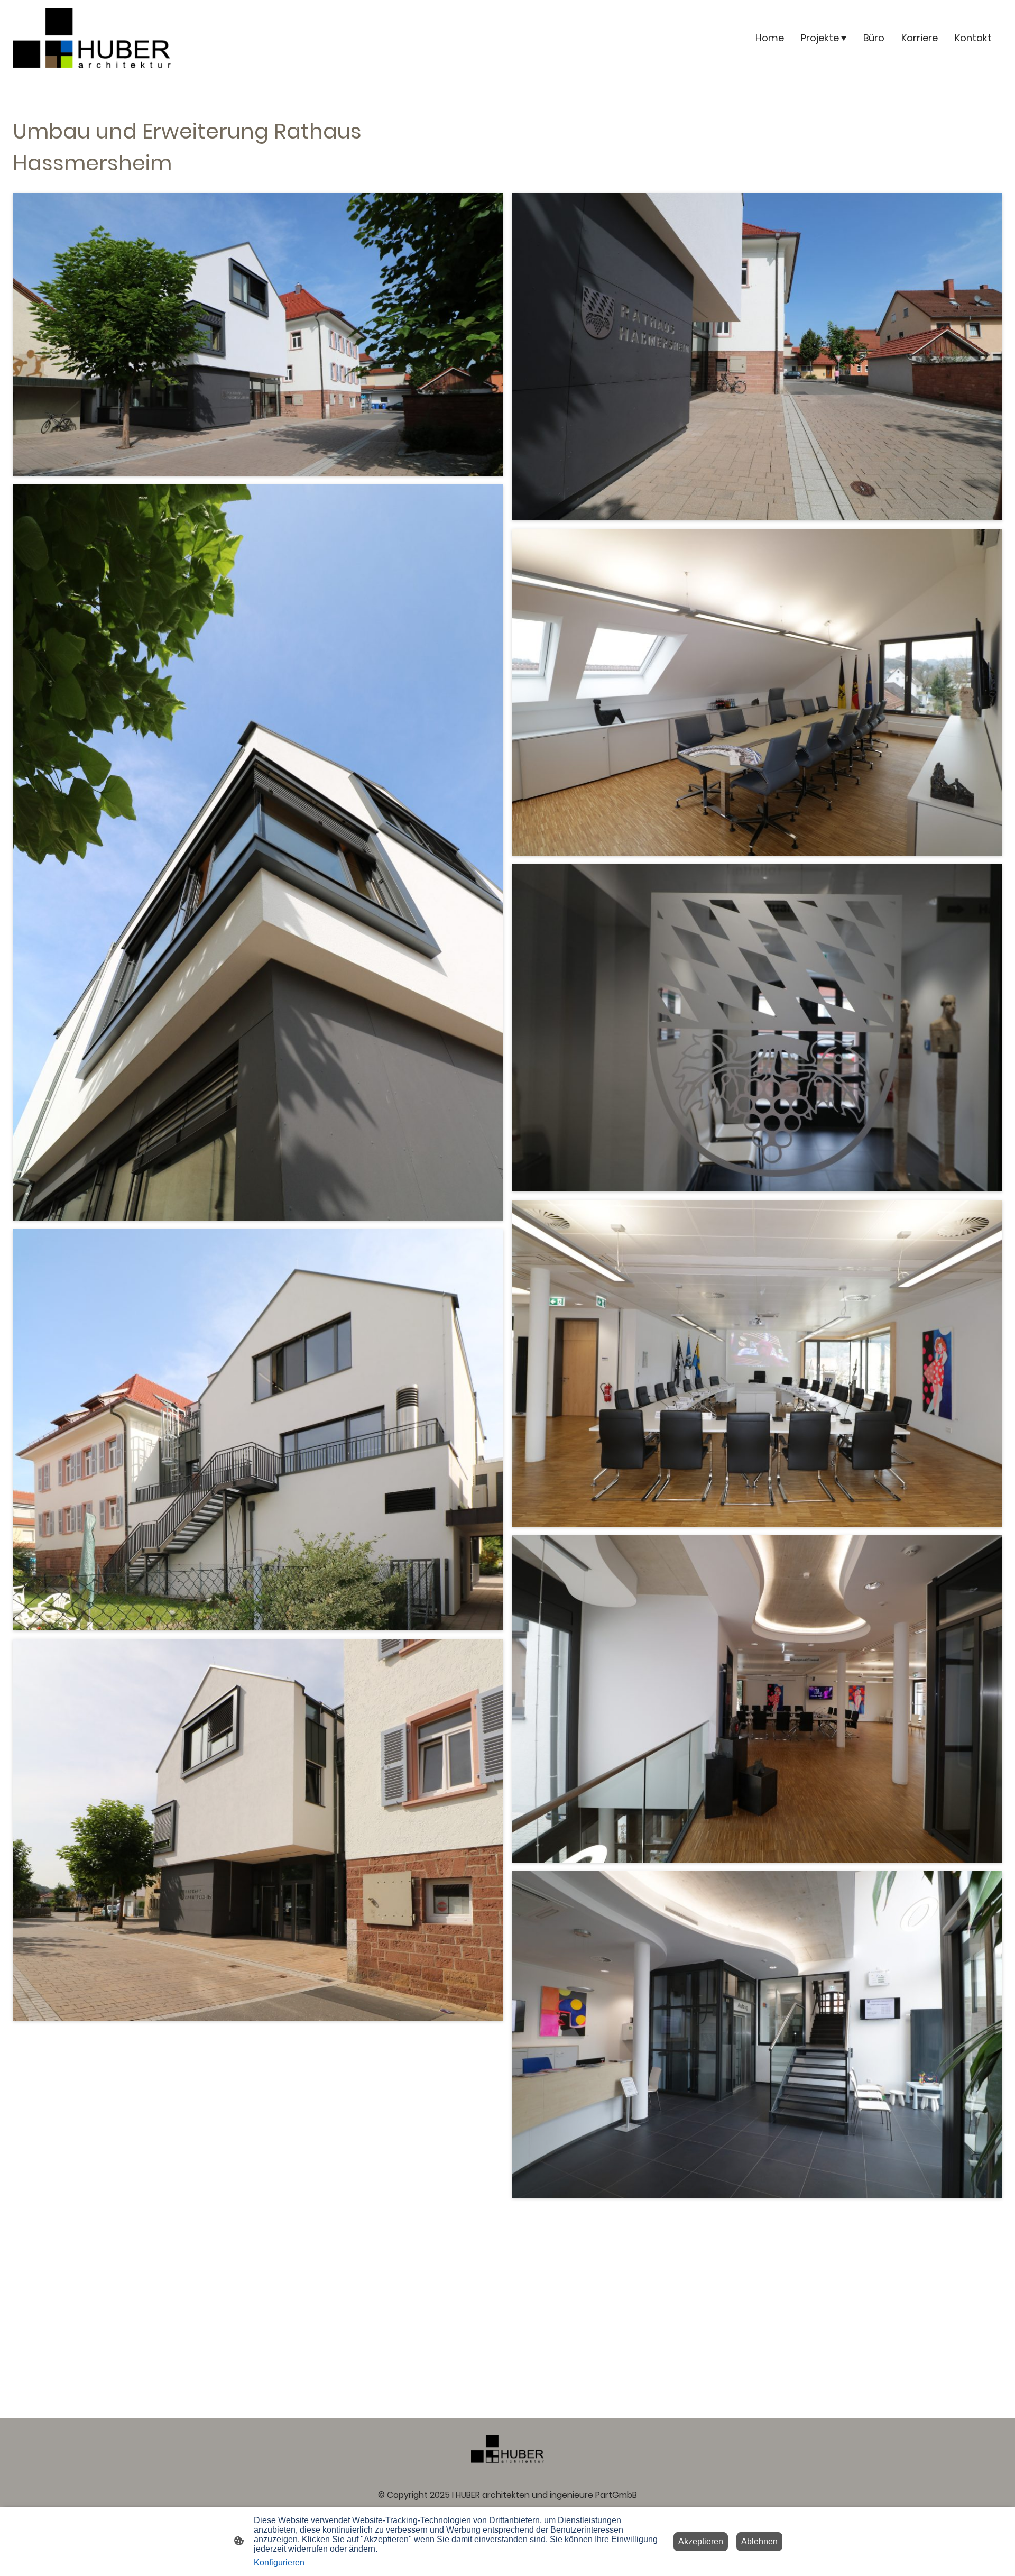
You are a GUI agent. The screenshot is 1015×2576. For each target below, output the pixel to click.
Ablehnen (759, 2541)
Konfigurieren (279, 2563)
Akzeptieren (701, 2541)
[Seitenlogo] (92, 38)
